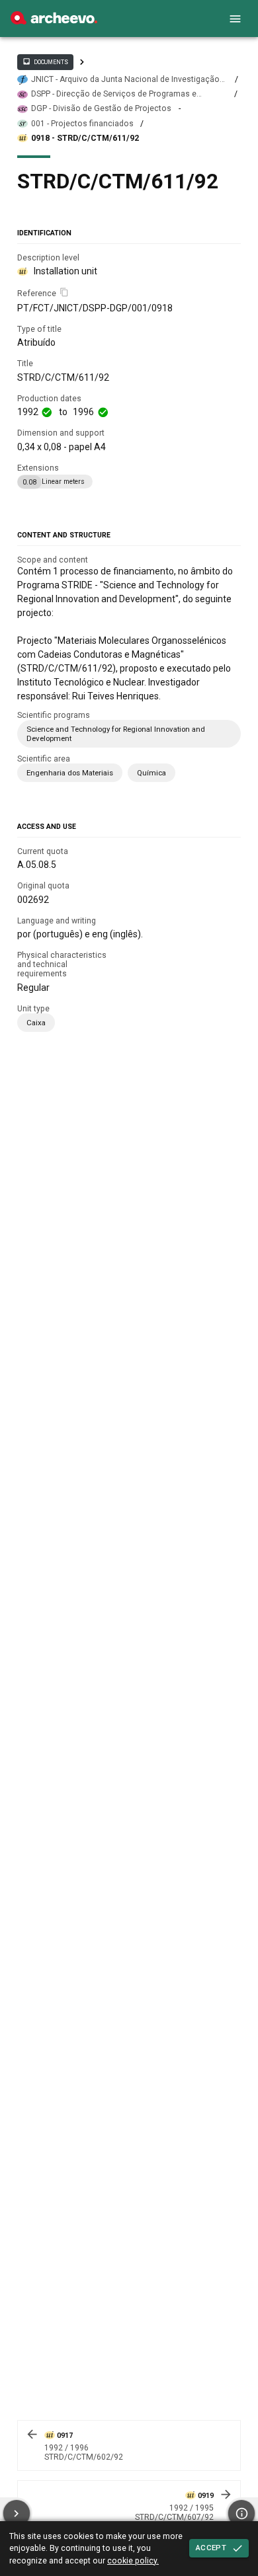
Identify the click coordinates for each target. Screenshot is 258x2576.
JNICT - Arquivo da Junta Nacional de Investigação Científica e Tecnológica (125, 80)
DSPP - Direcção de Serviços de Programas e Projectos (114, 94)
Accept (211, 2548)
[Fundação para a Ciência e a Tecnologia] (54, 21)
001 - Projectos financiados (82, 124)
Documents (45, 61)
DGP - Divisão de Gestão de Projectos (101, 108)
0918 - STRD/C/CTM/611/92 (85, 138)
